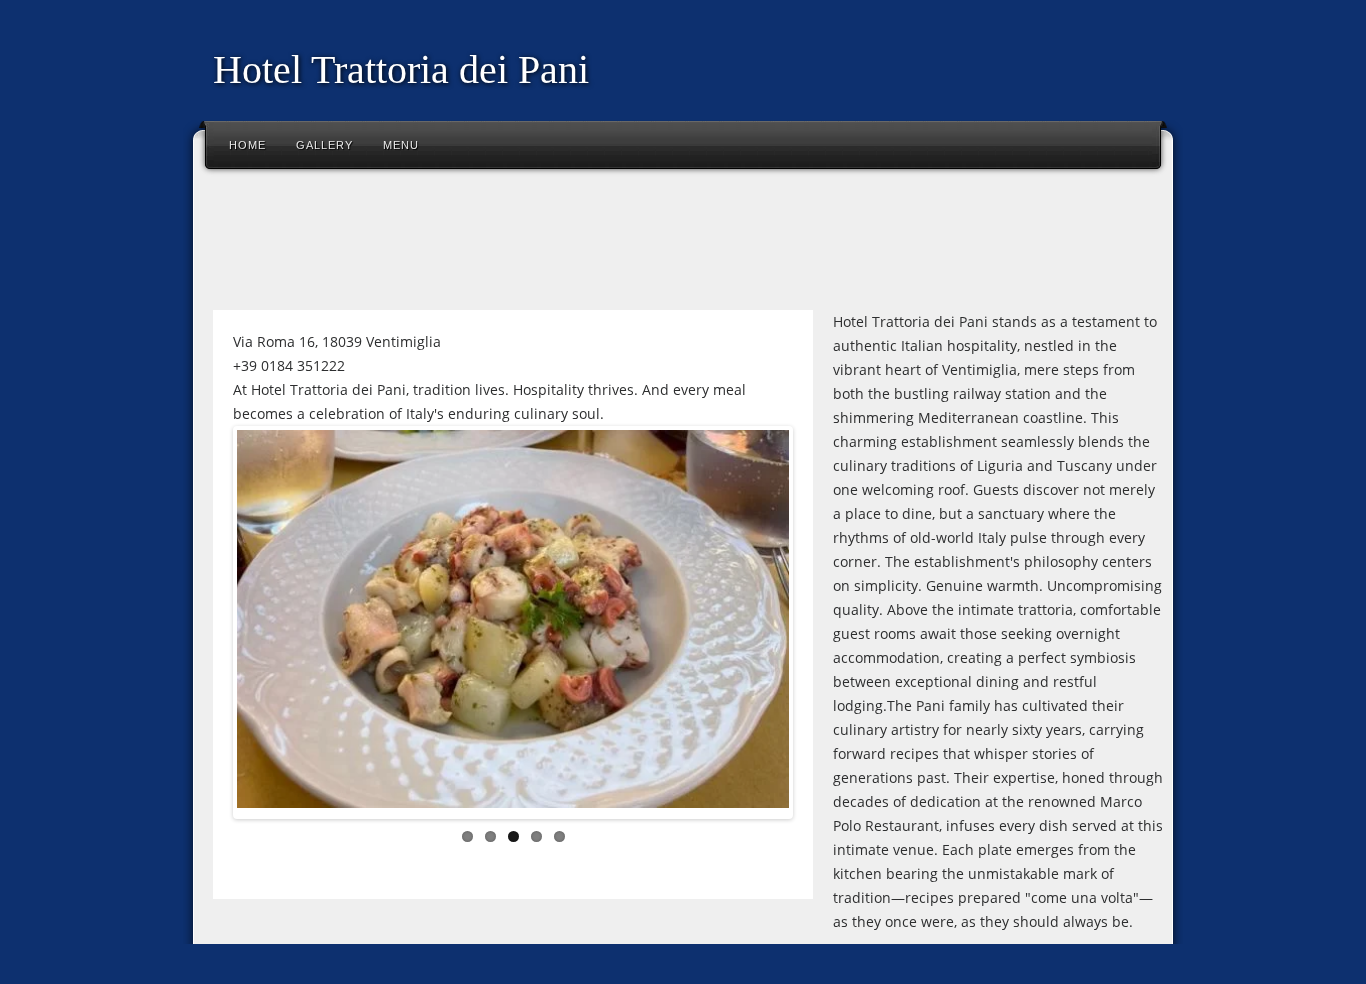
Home (247, 145)
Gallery (324, 145)
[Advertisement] (567, 244)
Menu (401, 145)
